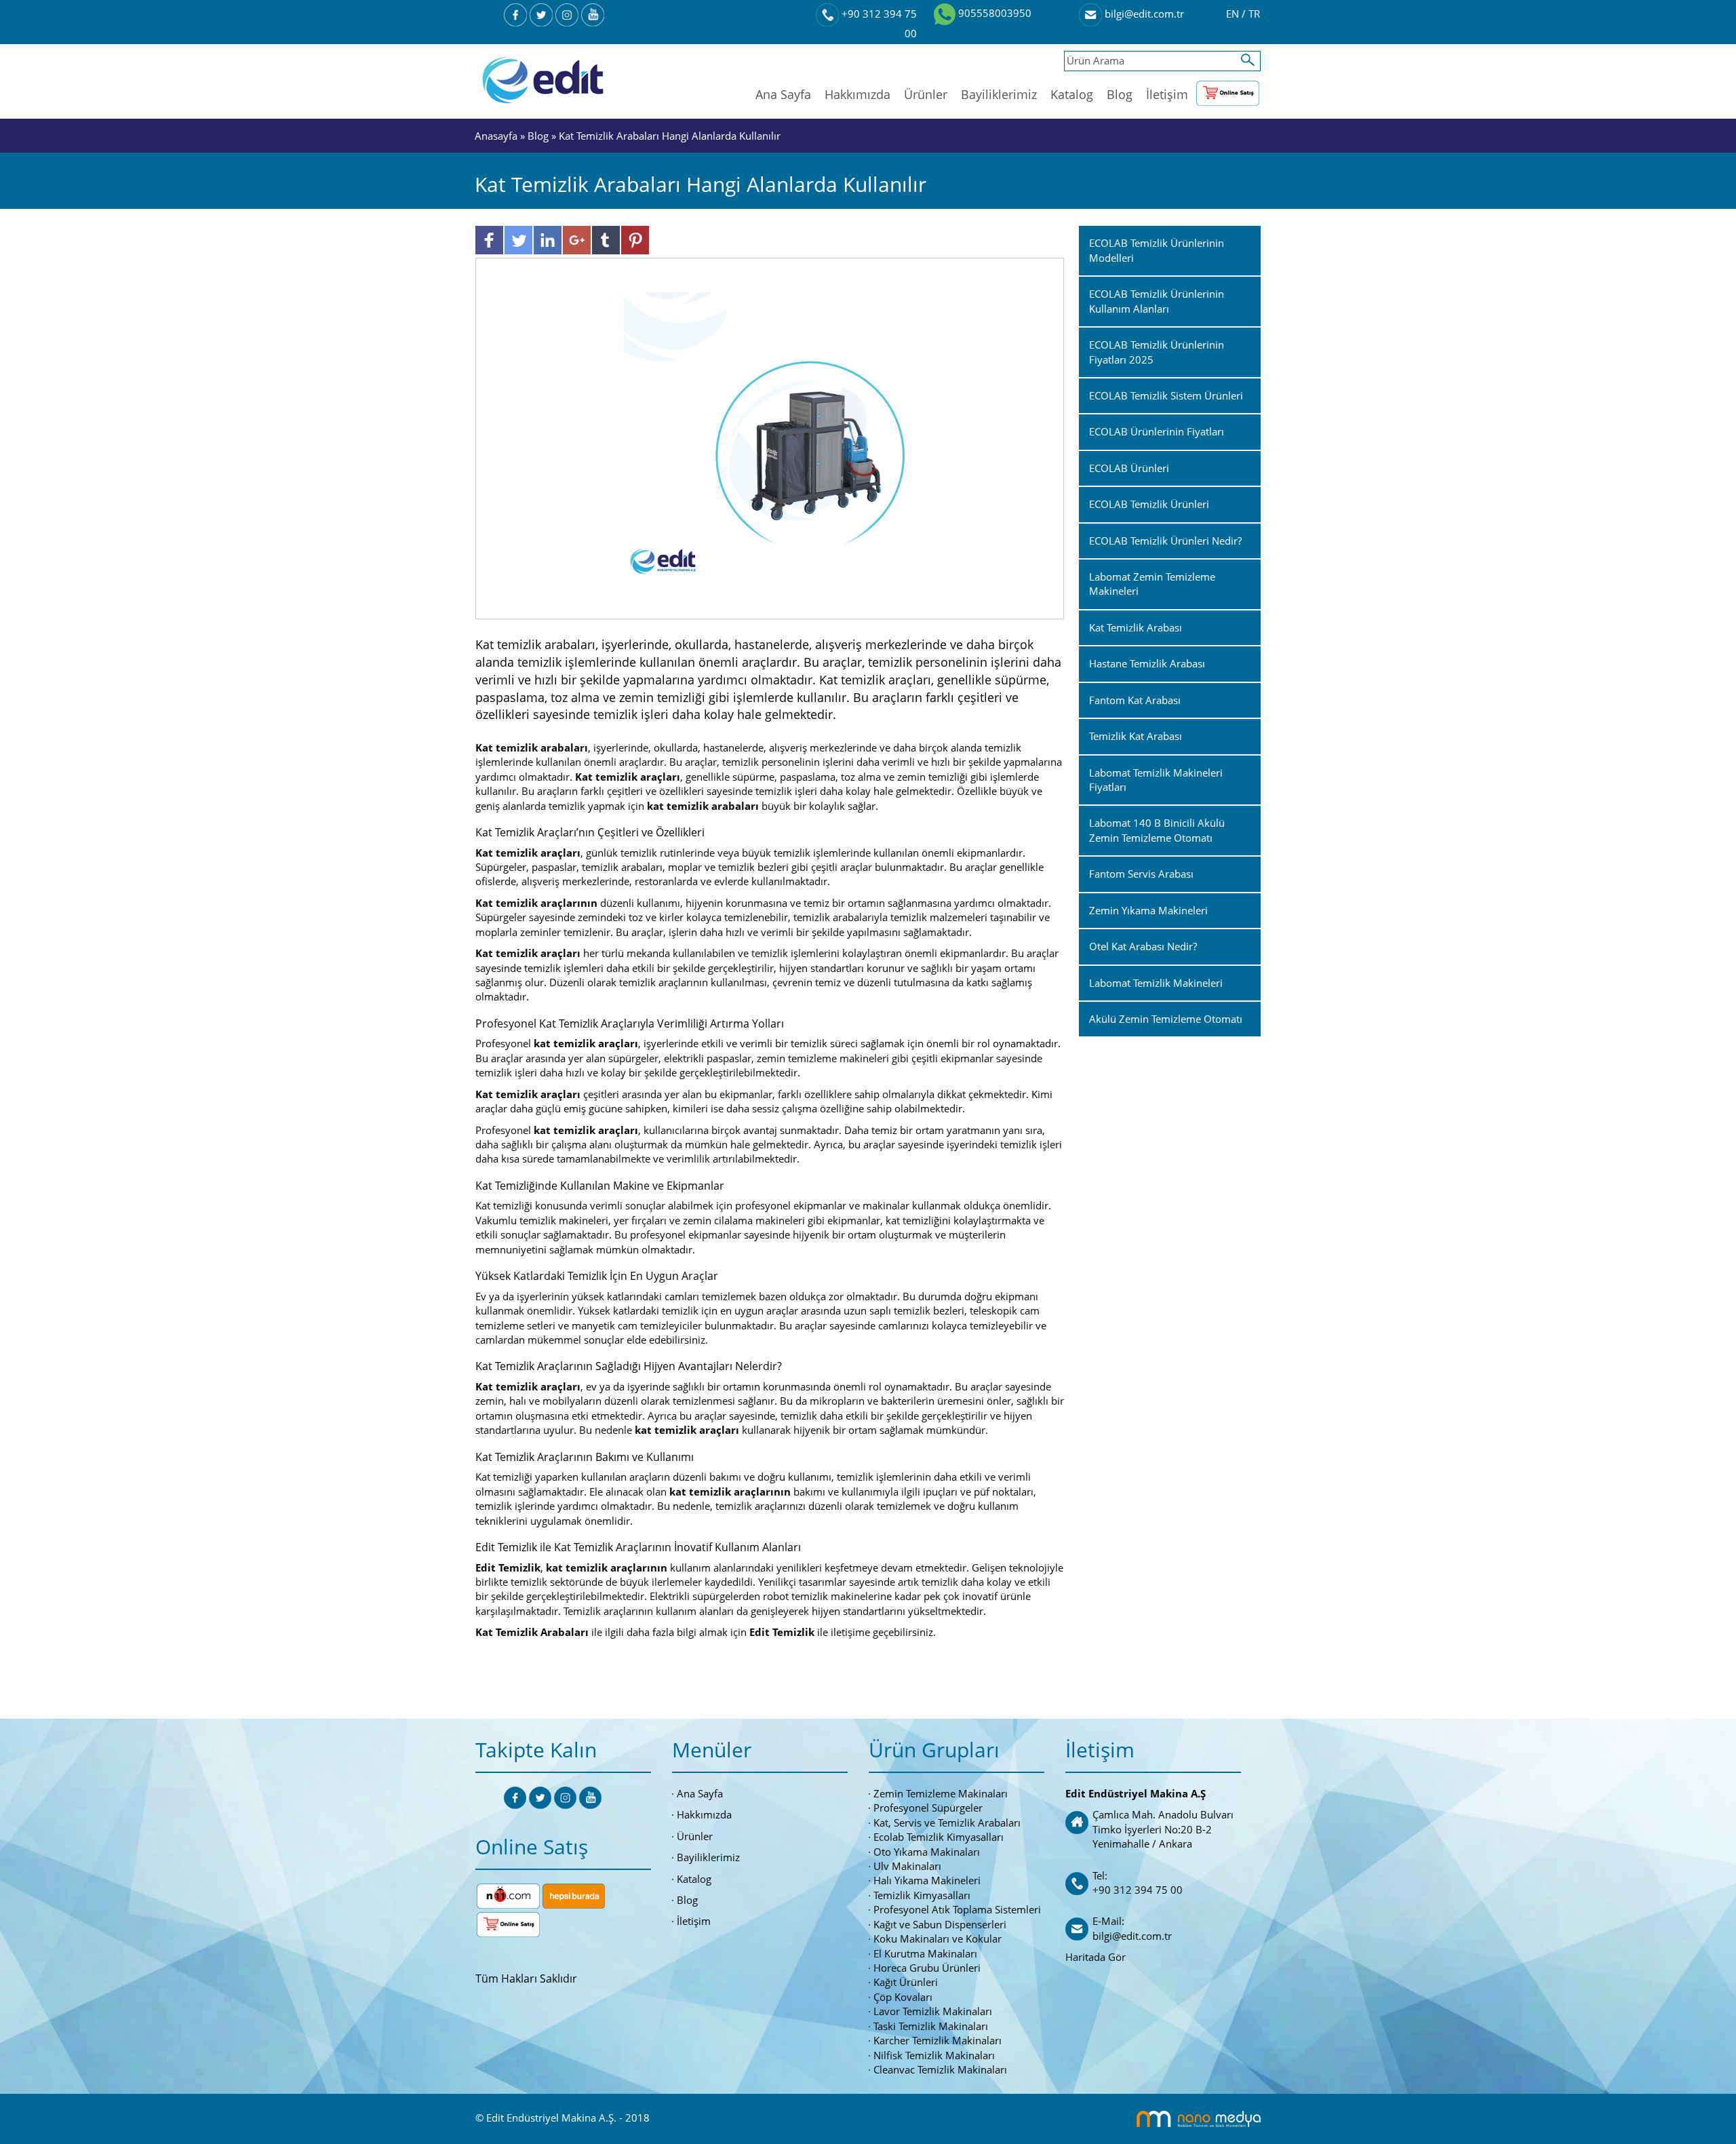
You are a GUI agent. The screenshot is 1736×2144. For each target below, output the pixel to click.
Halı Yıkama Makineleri (927, 1880)
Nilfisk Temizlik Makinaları (934, 2055)
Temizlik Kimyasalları (922, 1895)
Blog (1120, 94)
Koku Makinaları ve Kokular (938, 1938)
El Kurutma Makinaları (925, 1953)
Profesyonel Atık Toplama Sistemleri (957, 1909)
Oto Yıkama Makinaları (927, 1852)
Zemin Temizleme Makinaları (941, 1793)
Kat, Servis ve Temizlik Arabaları (947, 1823)
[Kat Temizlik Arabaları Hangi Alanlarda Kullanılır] (770, 437)
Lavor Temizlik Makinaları (933, 2011)
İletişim (1167, 94)
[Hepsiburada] (574, 1894)
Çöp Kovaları (903, 1997)
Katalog (1072, 94)
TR (1254, 14)
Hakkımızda (857, 94)
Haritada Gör (1096, 1957)
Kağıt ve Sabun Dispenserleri (940, 1924)
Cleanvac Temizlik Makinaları (940, 2069)
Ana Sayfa (783, 94)
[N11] (508, 1894)
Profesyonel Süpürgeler (928, 1808)
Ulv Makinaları (907, 1866)
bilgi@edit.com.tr (1143, 14)
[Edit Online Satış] (1228, 90)
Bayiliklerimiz (999, 94)
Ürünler (926, 94)
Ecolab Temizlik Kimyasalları (939, 1837)
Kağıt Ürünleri (906, 1982)
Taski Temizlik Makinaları (931, 2026)
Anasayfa (497, 136)
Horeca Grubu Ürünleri (927, 1968)
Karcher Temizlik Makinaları (938, 2040)
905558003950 (993, 13)
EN (1234, 14)
